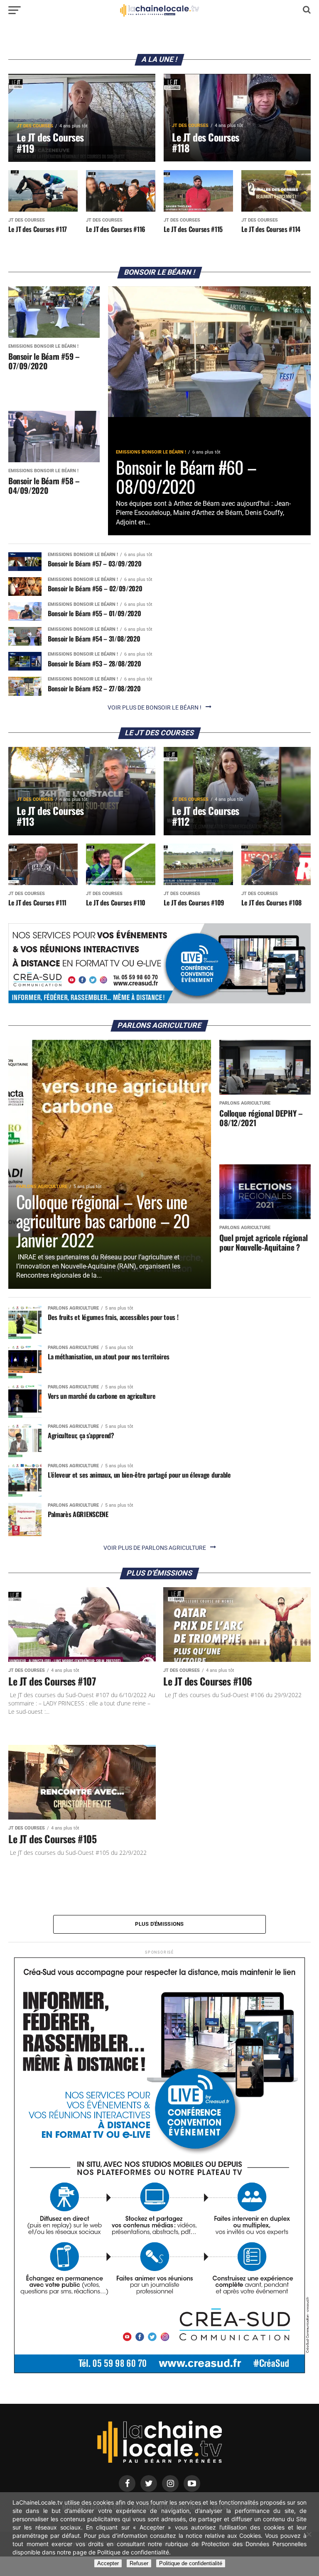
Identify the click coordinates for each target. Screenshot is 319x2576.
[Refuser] (309, 2534)
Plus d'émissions (159, 1924)
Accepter (108, 2563)
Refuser (139, 2563)
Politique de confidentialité (191, 2563)
